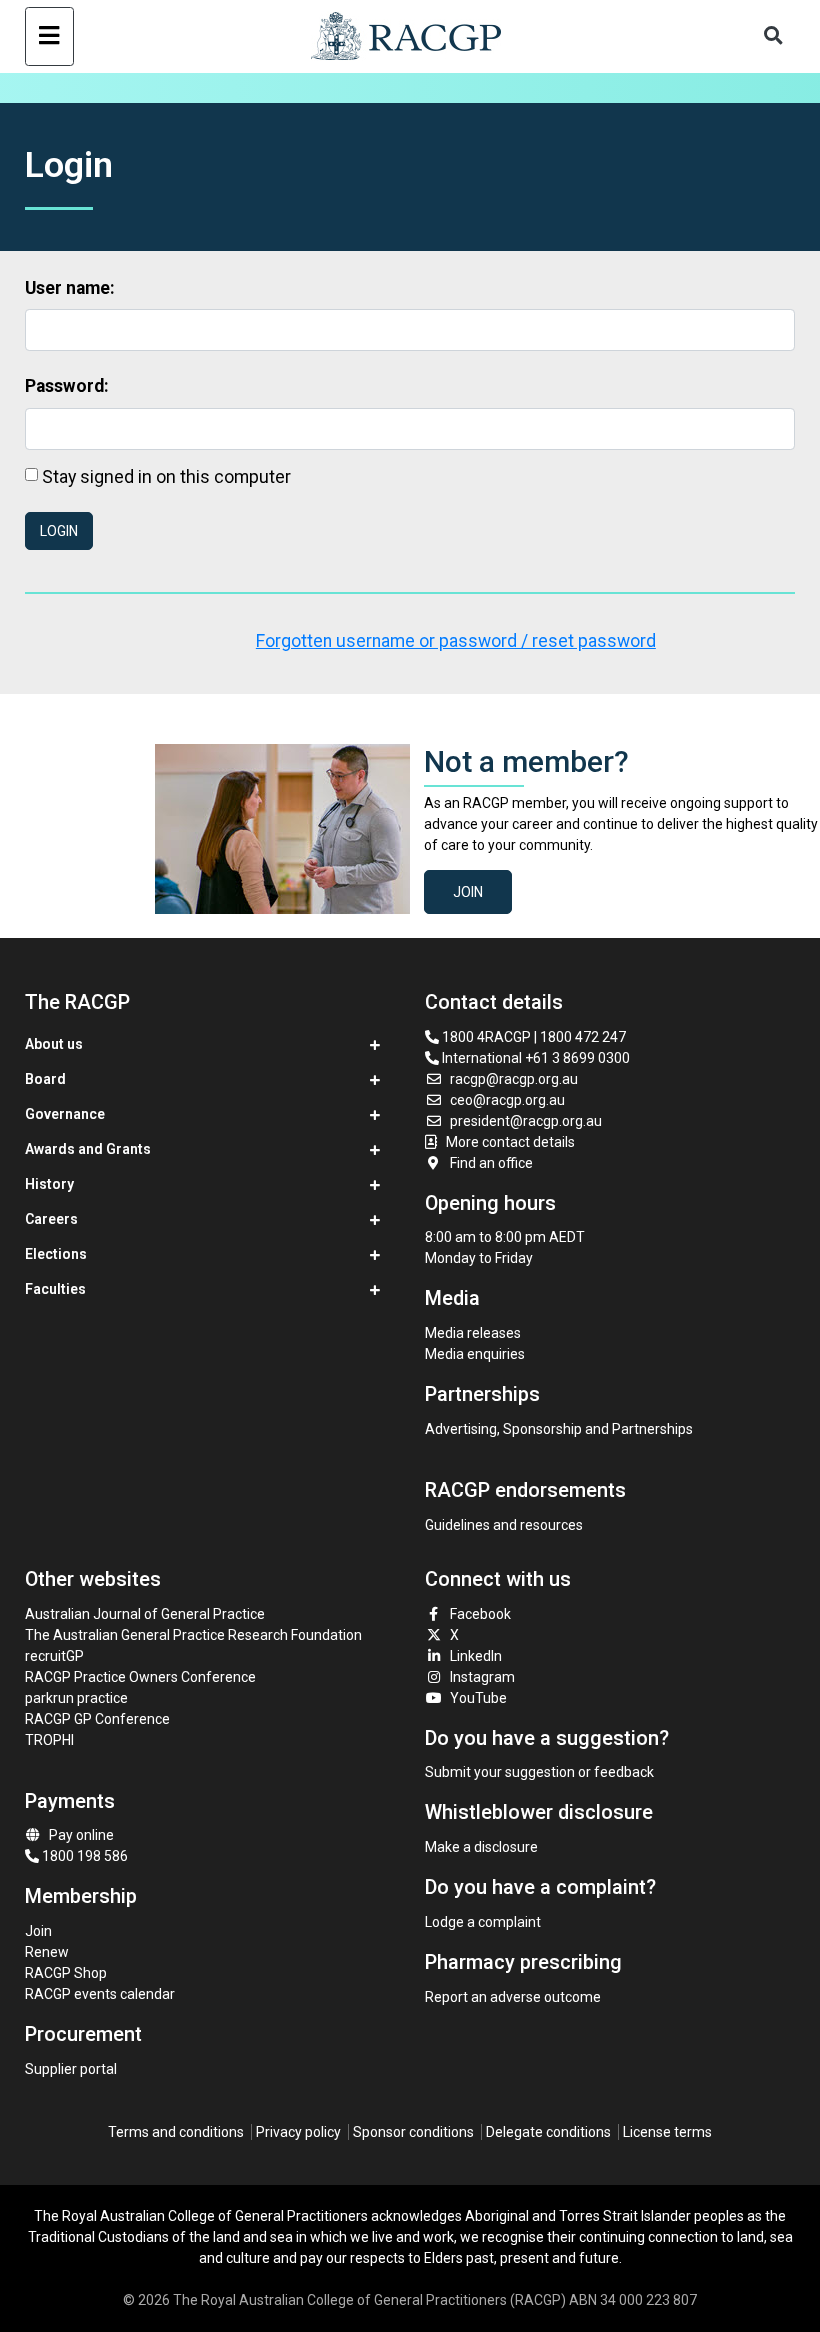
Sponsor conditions (413, 2132)
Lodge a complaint (483, 1922)
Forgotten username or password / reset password (456, 641)
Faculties (55, 1289)
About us (54, 1044)
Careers (51, 1219)
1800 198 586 (83, 1856)
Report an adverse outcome (513, 1997)
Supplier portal (71, 2069)
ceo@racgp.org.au (507, 1100)
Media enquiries (475, 1354)
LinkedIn (476, 1656)
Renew (47, 1952)
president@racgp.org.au (526, 1121)
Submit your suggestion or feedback (539, 1772)
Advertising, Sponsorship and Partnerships (559, 1429)
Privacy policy (298, 2132)
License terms (667, 2132)
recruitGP (54, 1656)
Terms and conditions (176, 2132)
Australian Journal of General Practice (145, 1614)
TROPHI (49, 1740)
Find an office (491, 1163)
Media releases (473, 1333)
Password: (67, 386)
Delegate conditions (548, 2132)
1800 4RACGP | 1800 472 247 (532, 1037)
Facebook (480, 1614)
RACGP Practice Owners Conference (140, 1677)
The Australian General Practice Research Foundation (193, 1635)
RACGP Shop (66, 1973)
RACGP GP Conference (97, 1719)
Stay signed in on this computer (166, 476)
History (49, 1184)
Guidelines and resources (504, 1525)
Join (468, 892)
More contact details (510, 1142)
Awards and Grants (88, 1149)
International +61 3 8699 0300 (534, 1058)
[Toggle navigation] (49, 36)
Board (45, 1079)
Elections (56, 1254)
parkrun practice (76, 1698)
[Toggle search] (773, 36)
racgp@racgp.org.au (514, 1079)
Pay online (81, 1835)
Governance (65, 1114)
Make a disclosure (481, 1847)
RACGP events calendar (100, 1994)
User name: (70, 288)
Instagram (482, 1677)
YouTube (478, 1698)
